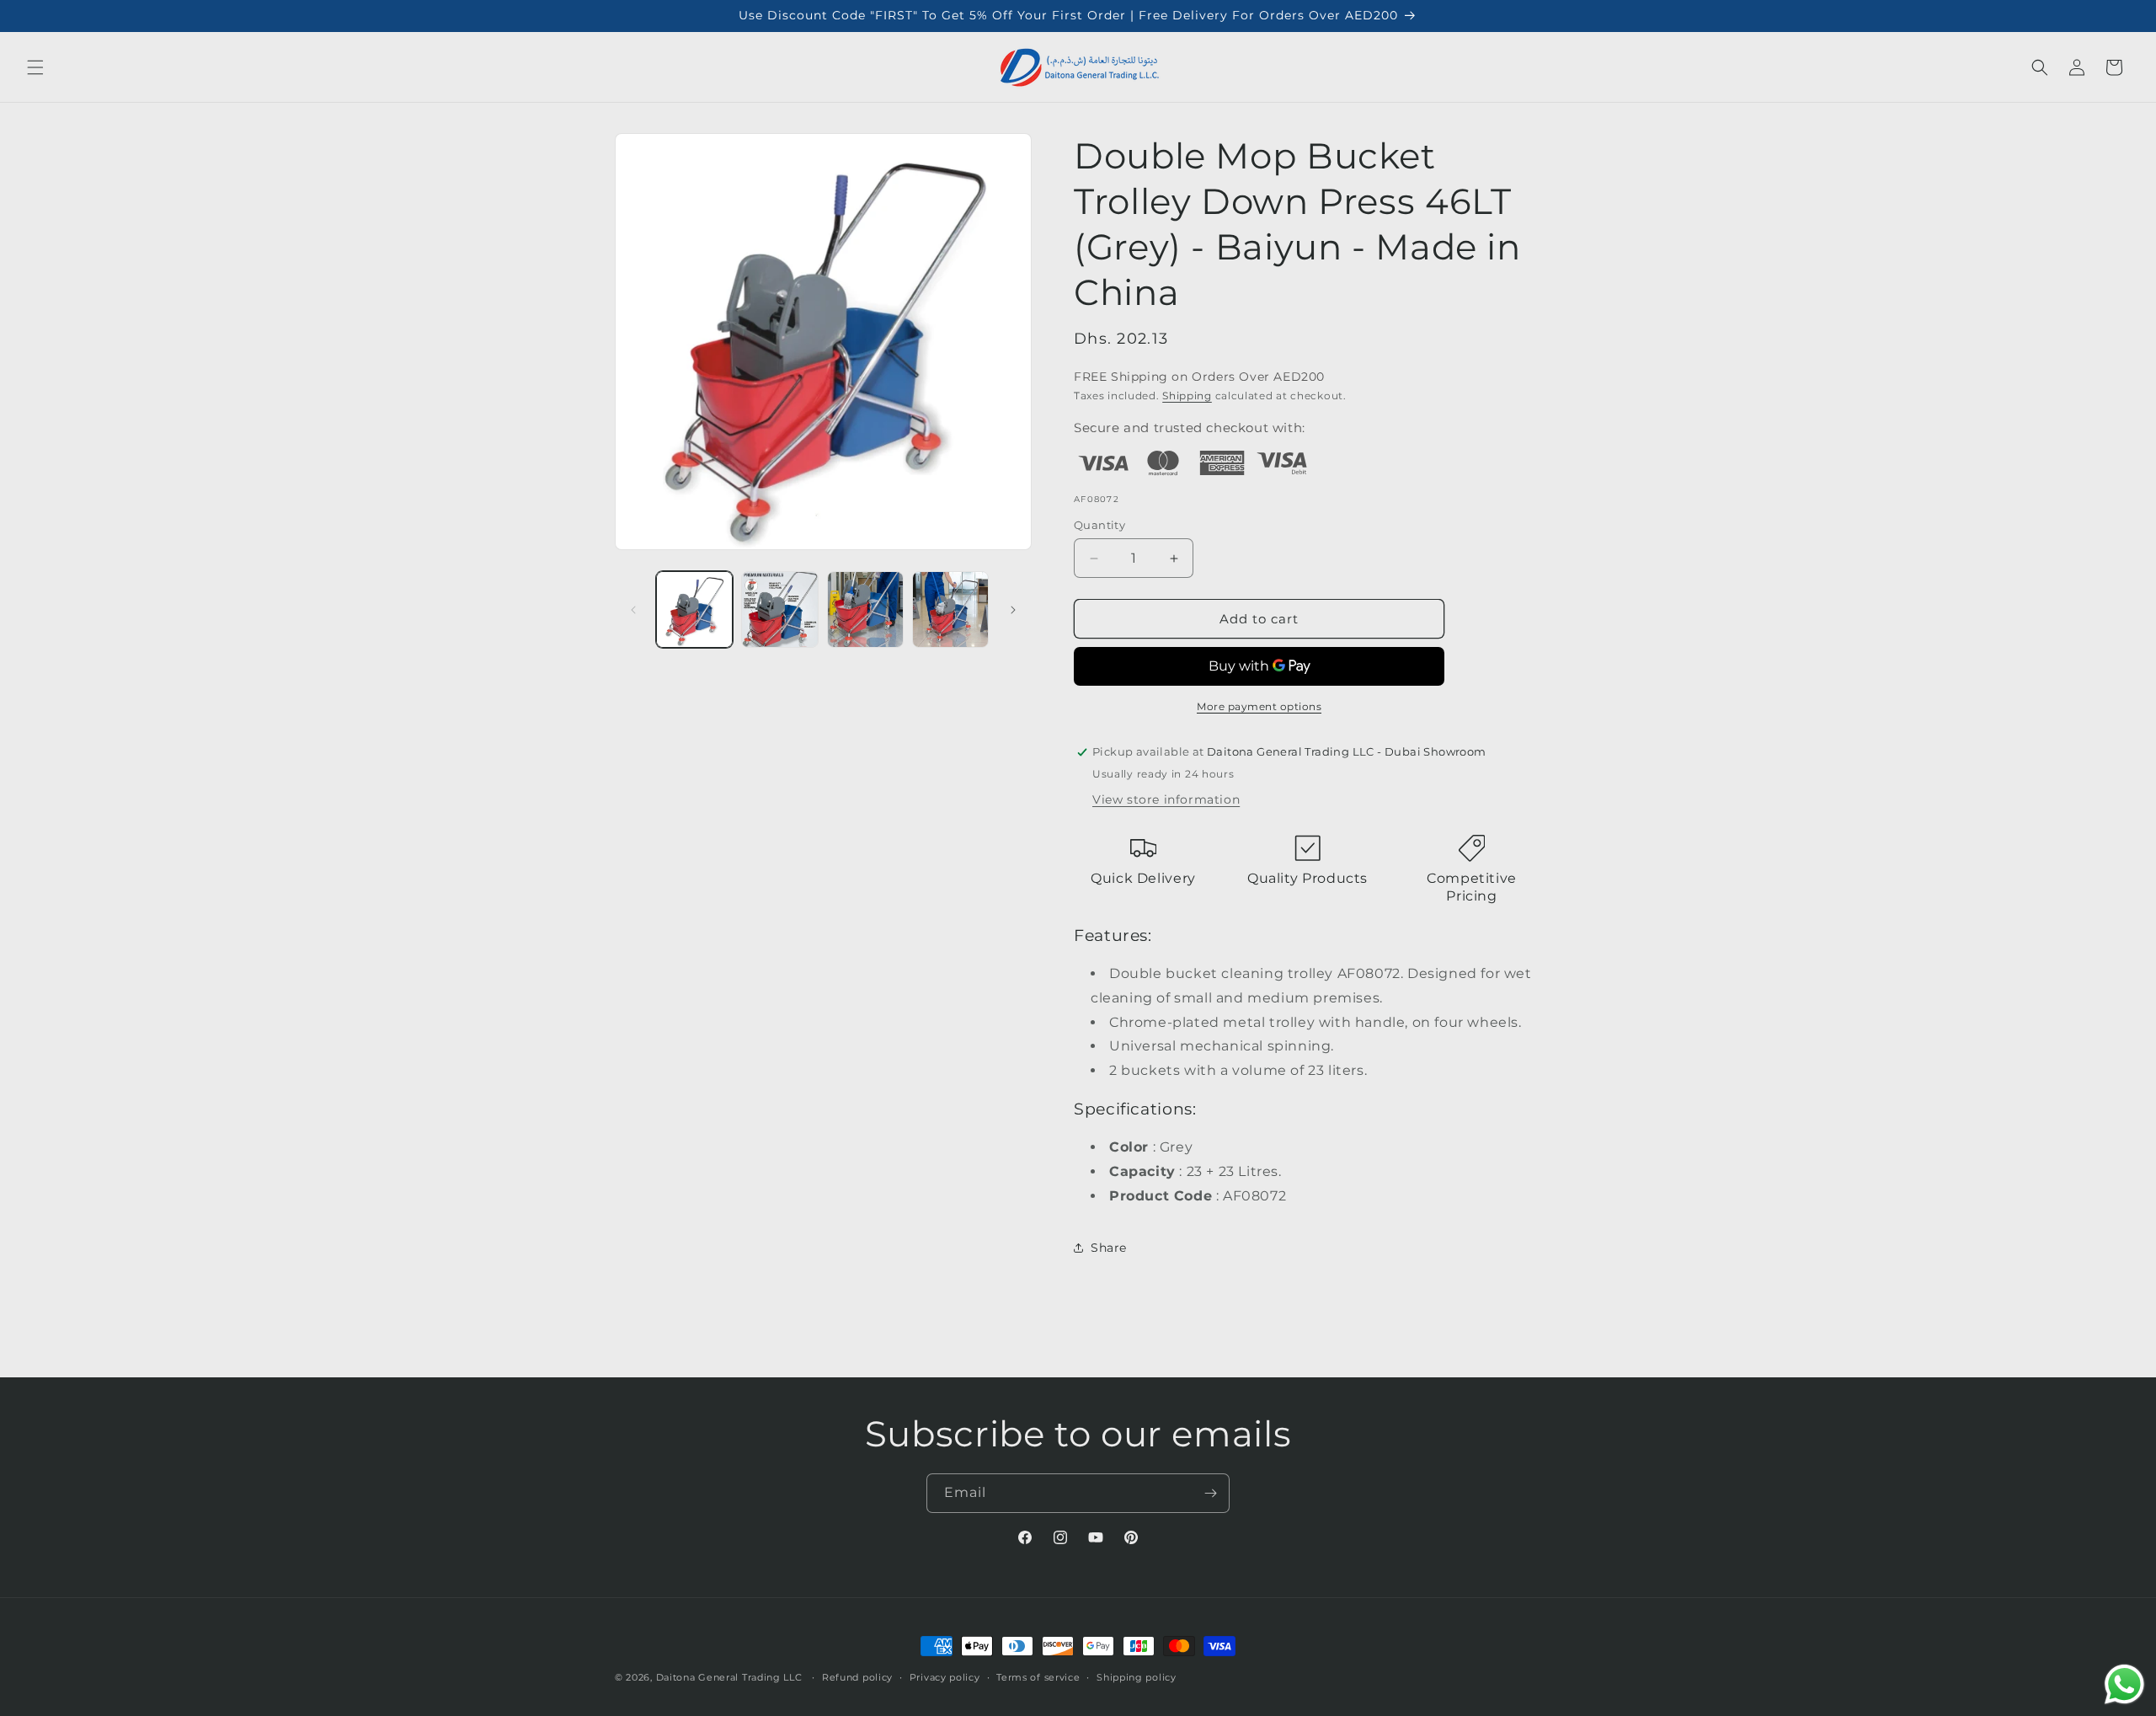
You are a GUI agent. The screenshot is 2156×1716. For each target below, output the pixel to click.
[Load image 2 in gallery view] (779, 609)
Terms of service (1038, 1676)
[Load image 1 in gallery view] (694, 609)
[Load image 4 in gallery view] (950, 609)
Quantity (1099, 525)
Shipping (1187, 396)
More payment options (1259, 706)
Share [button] (1109, 1248)
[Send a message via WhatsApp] (2124, 1684)
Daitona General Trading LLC (729, 1677)
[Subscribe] (1210, 1493)
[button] (35, 67)
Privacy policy (945, 1676)
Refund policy (857, 1676)
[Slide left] (633, 610)
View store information (1166, 799)
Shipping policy (1137, 1676)
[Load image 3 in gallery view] (865, 609)
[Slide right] (1013, 610)
